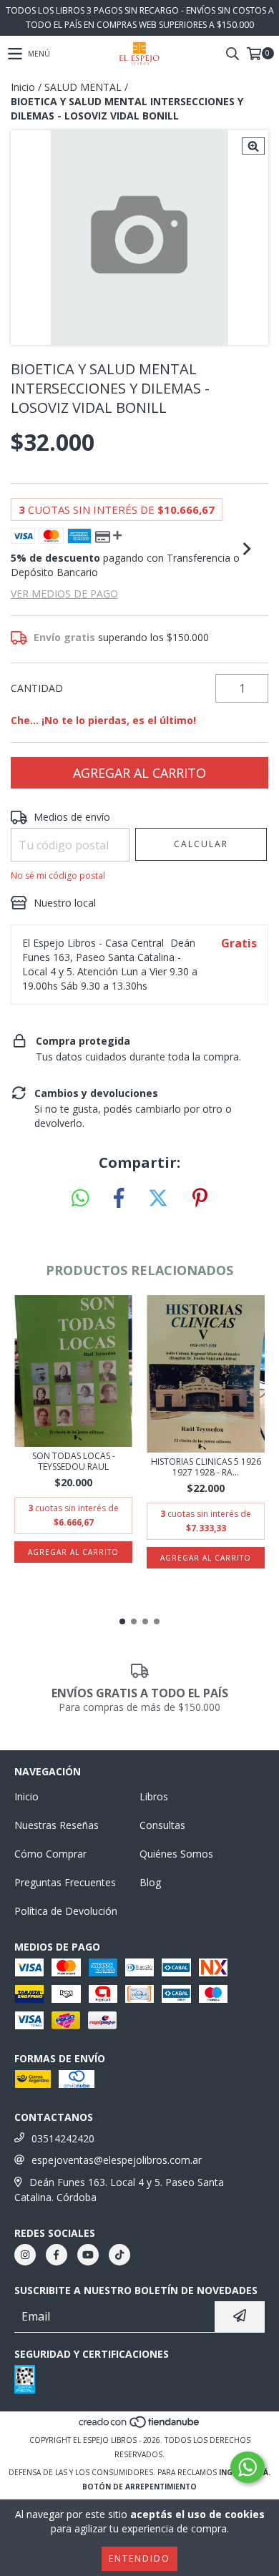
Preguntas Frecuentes (65, 1882)
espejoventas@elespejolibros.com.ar (117, 2160)
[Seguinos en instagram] (25, 2255)
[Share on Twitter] (158, 1199)
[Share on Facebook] (119, 1199)
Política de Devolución (66, 1911)
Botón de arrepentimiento (139, 2487)
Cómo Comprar (50, 1854)
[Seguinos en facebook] (57, 2255)
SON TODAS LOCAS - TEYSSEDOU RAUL (74, 1461)
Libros (154, 1796)
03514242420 (63, 2138)
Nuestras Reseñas (57, 1825)
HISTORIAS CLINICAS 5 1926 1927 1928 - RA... (206, 1467)
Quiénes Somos (176, 1854)
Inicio (23, 87)
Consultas (162, 1825)
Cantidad (37, 688)
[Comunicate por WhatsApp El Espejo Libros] (248, 2467)
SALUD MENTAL (83, 87)
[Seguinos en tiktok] (119, 2255)
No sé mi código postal (58, 875)
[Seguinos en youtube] (88, 2255)
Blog (150, 1882)
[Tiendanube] (140, 2426)
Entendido (139, 2558)
